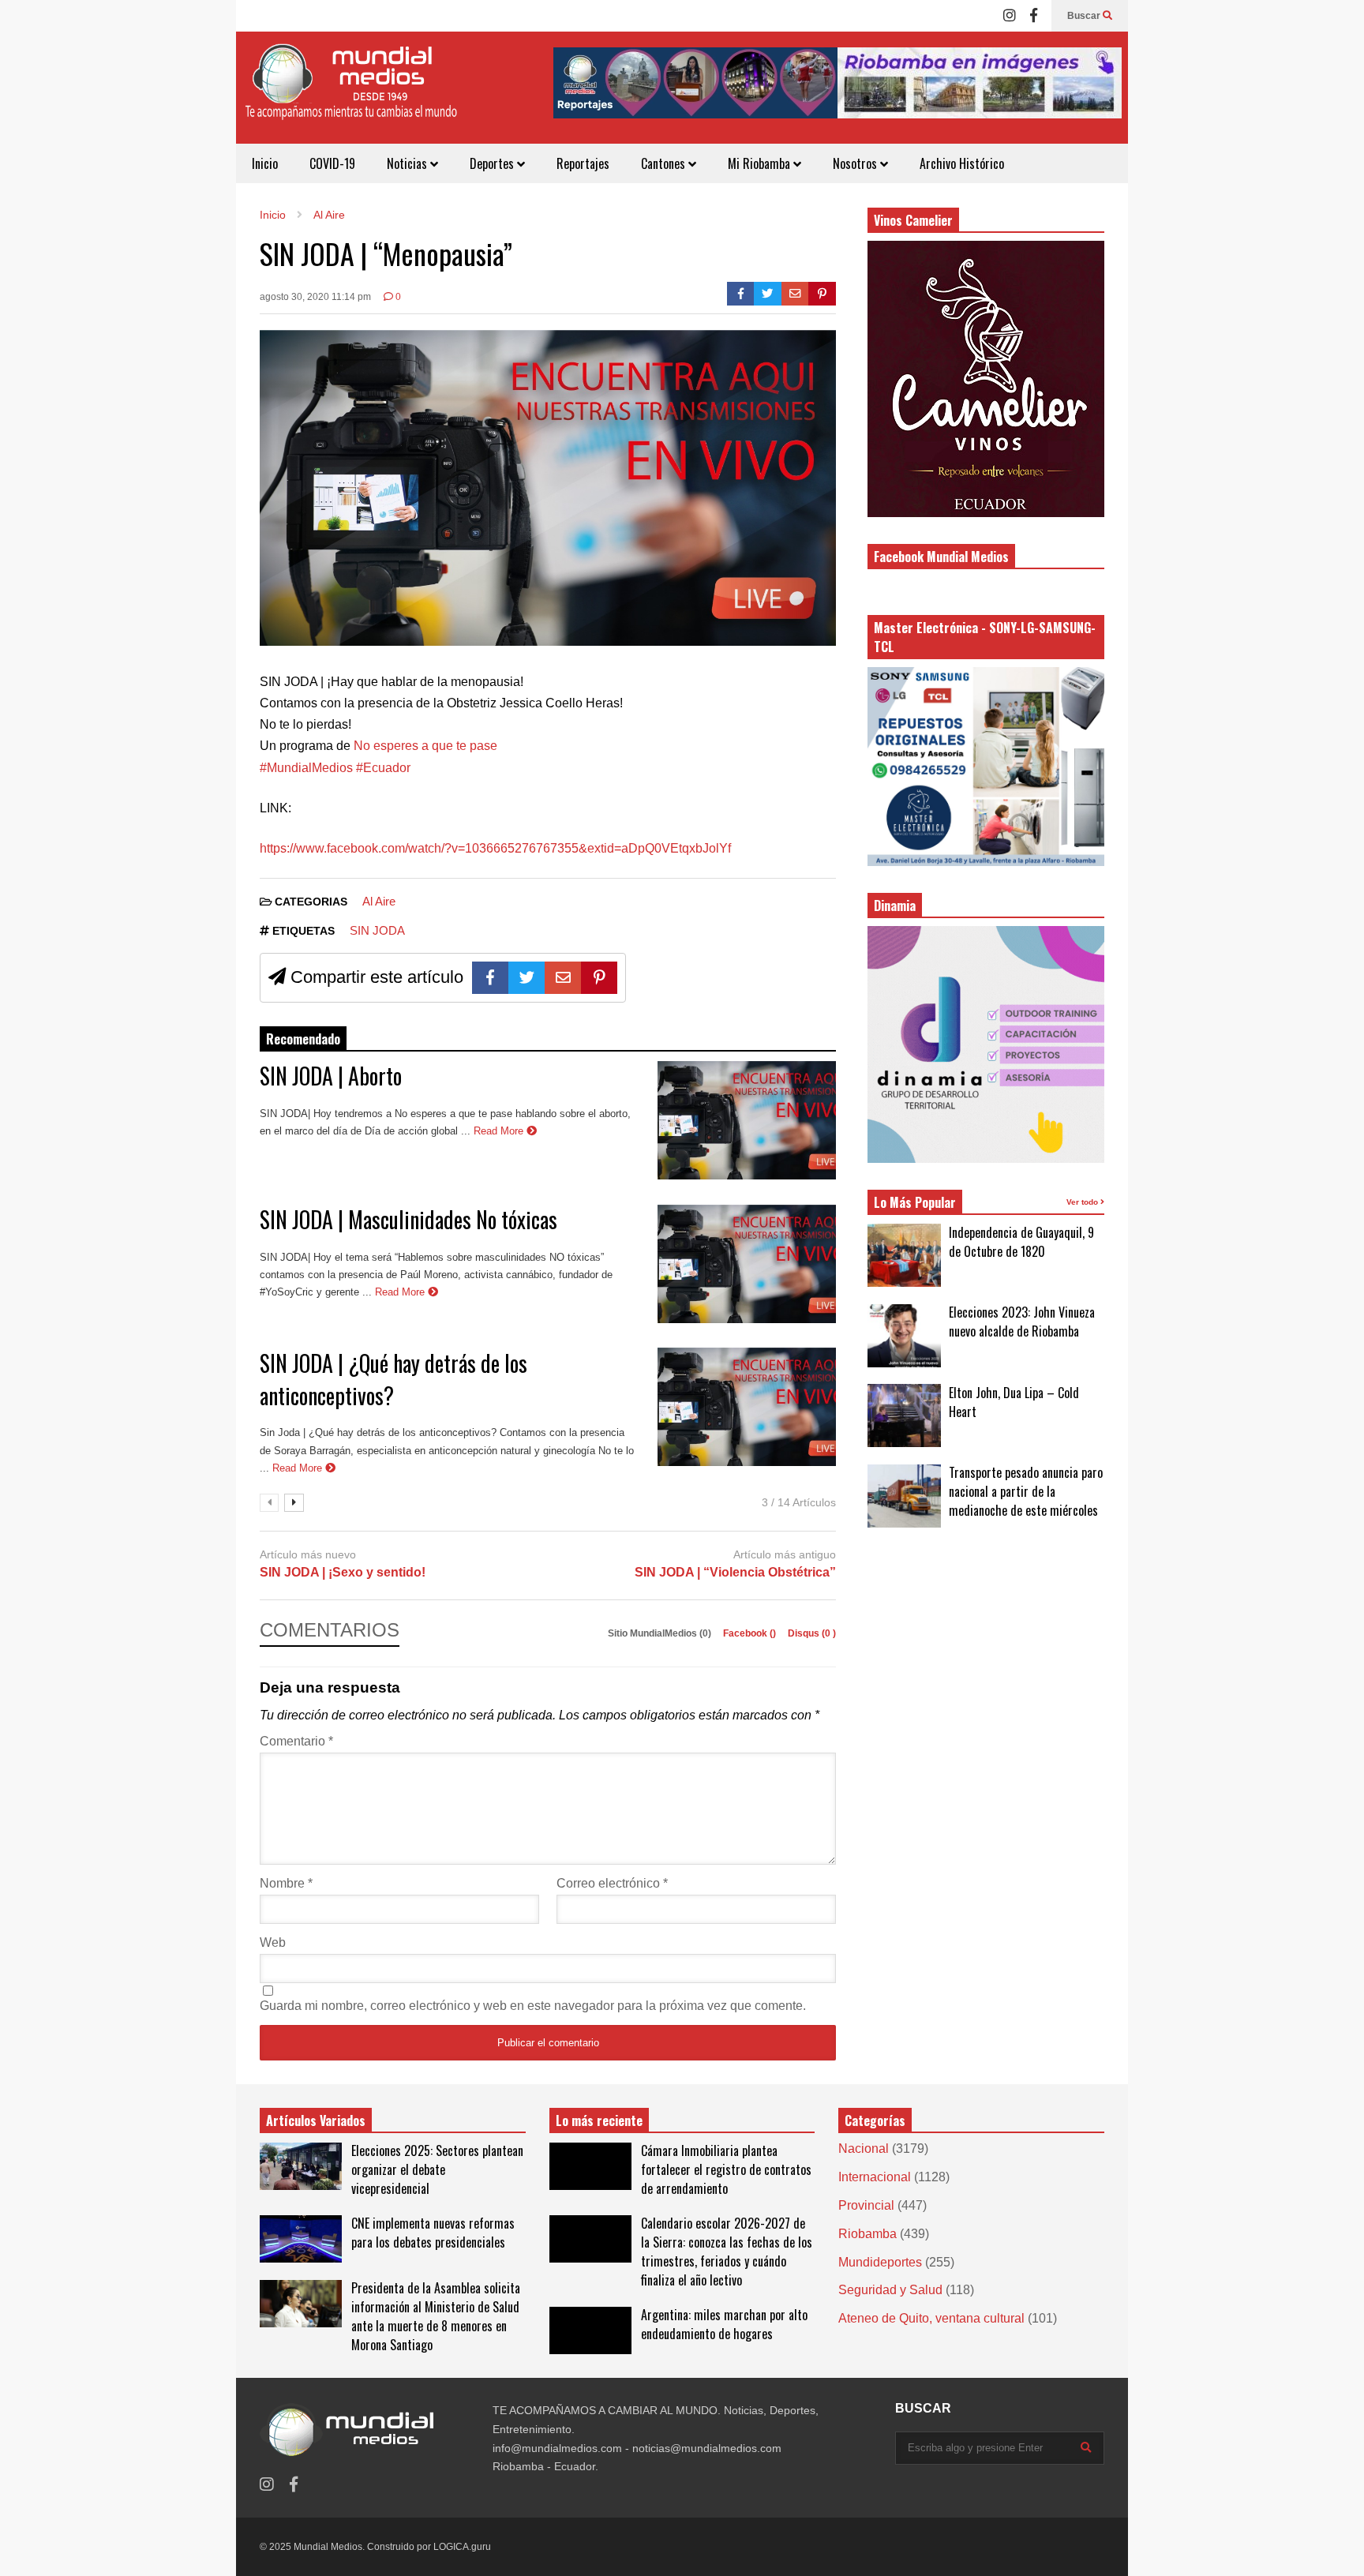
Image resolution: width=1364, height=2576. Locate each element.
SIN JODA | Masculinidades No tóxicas (408, 1219)
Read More (500, 1131)
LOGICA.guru (462, 2547)
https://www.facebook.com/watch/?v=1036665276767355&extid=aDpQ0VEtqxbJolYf (495, 848)
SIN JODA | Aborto (331, 1076)
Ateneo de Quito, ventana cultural (931, 2318)
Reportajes (583, 163)
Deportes (493, 163)
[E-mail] (795, 294)
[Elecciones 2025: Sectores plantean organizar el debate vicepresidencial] (301, 2166)
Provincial (866, 2205)
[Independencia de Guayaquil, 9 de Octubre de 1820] (904, 1255)
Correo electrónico (612, 1883)
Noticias (408, 163)
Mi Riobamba (761, 163)
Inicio (265, 163)
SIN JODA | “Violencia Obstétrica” (735, 1572)
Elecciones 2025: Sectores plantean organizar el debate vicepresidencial (437, 2169)
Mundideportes (880, 2262)
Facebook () (751, 1633)
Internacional (875, 2177)
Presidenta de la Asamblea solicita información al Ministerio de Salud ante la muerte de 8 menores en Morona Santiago (436, 2316)
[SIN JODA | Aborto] (747, 1120)
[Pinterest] (822, 294)
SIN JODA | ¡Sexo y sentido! (343, 1572)
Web (273, 1942)
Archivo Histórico (962, 163)
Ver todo (1083, 1202)
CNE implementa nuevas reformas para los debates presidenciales (433, 2233)
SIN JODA (377, 930)
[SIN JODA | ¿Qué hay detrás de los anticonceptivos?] (747, 1407)
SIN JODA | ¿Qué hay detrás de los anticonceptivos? (393, 1379)
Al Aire (379, 901)
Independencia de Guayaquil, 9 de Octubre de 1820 (1021, 1242)
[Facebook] (1034, 16)
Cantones (665, 163)
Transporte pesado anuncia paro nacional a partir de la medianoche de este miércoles (1026, 1491)
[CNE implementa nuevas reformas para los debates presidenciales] (301, 2239)
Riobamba (867, 2234)
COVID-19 (332, 163)
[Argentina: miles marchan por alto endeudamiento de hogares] (590, 2330)
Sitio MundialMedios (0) (661, 1633)
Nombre (286, 1883)
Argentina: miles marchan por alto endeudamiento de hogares (724, 2324)
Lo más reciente (599, 2120)
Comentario (296, 1741)
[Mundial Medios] (350, 94)
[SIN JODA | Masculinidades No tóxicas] (747, 1264)
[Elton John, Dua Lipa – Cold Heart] (904, 1415)
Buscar (1085, 16)
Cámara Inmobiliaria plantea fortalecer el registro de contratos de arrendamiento (726, 2169)
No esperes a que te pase (425, 746)
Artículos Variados (316, 2120)
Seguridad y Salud (890, 2290)
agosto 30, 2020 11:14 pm (315, 297)
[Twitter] (768, 294)
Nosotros (856, 163)
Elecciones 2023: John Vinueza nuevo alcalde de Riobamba (1022, 1322)
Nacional (864, 2149)
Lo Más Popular (915, 1202)
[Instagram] (1010, 16)
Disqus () (812, 1633)
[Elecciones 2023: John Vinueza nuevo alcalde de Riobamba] (904, 1336)
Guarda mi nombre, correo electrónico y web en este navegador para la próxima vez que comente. (533, 2006)
